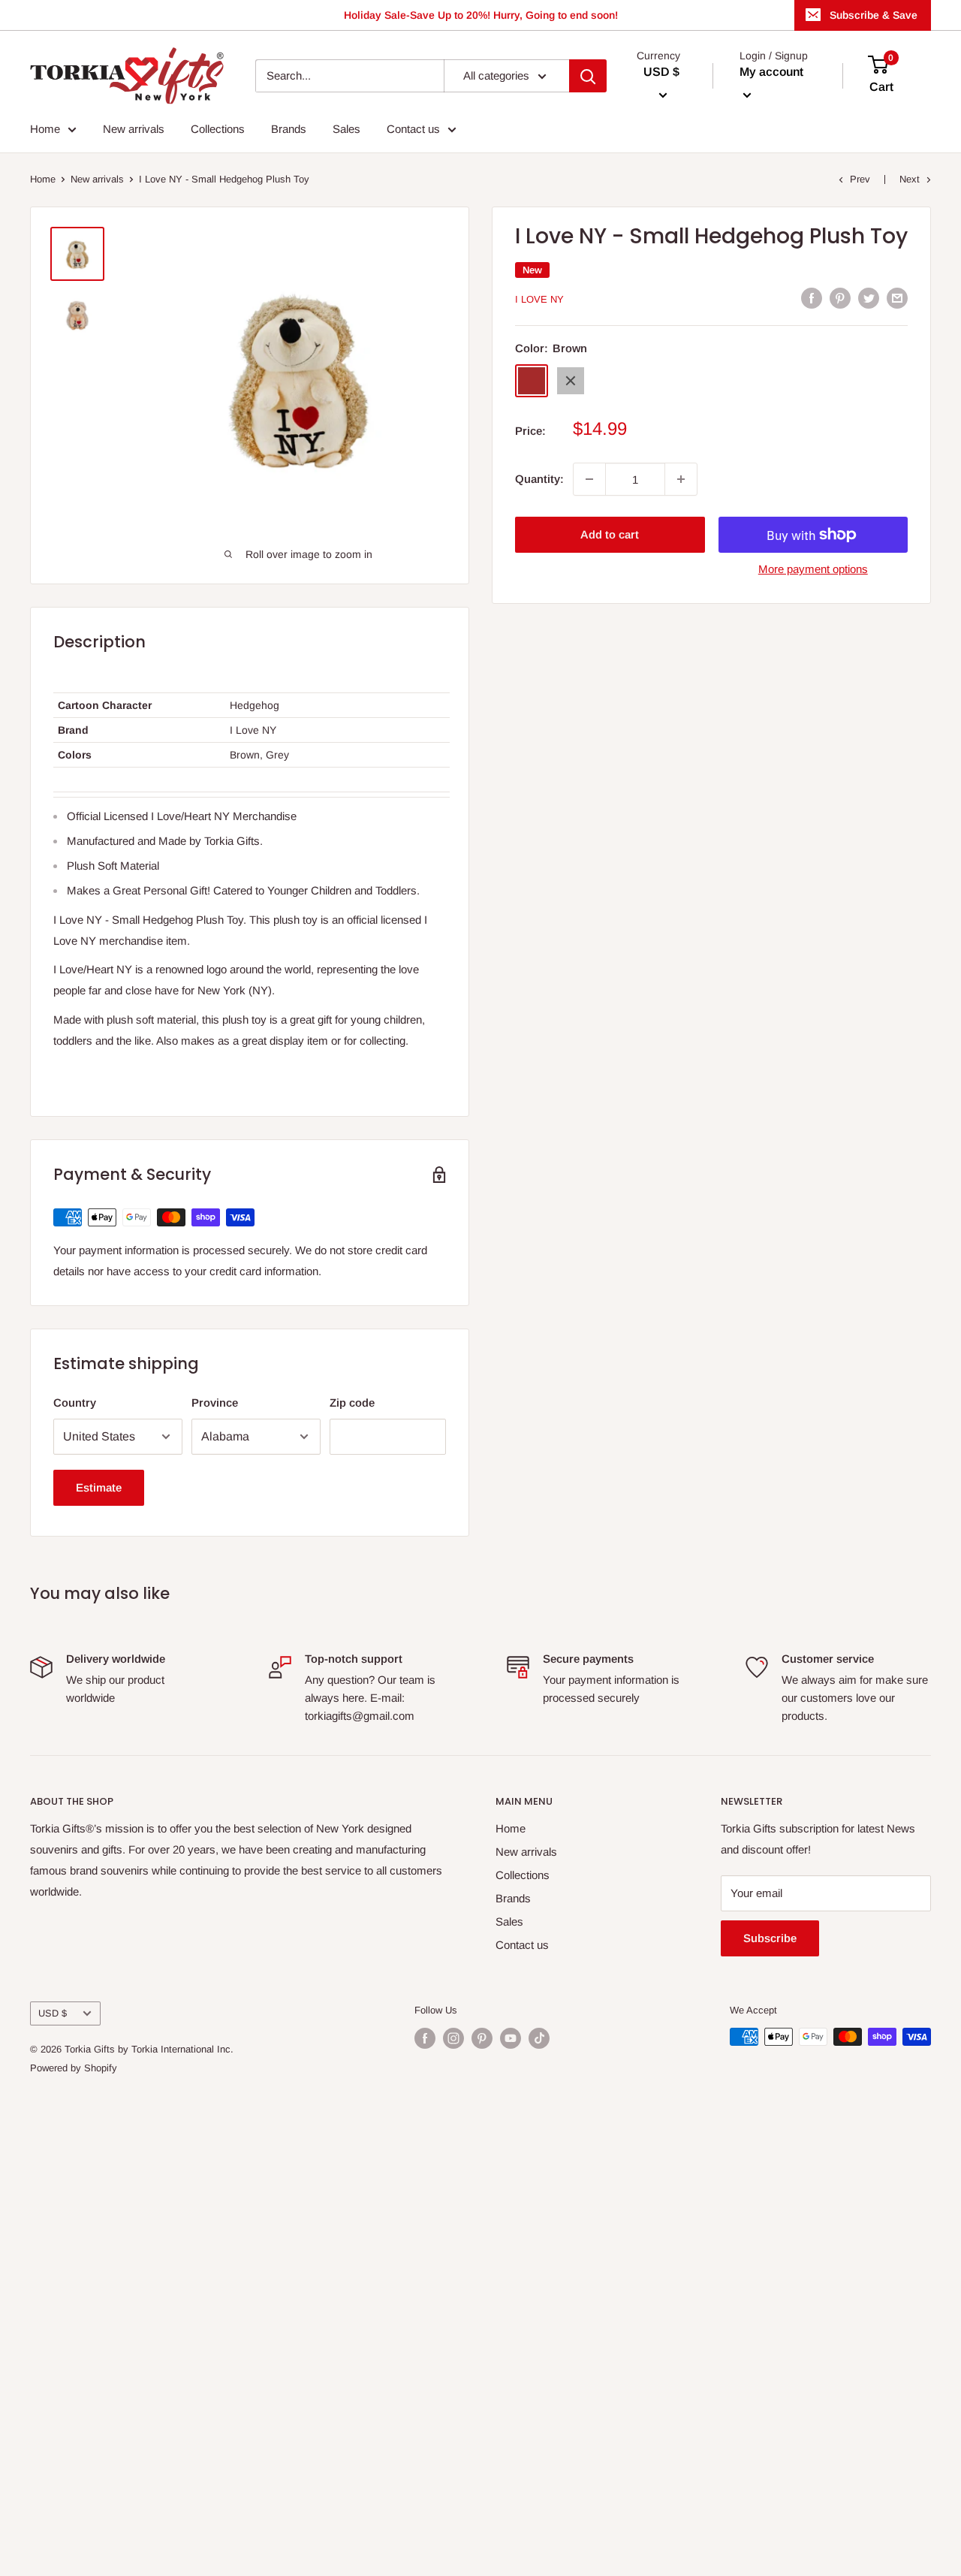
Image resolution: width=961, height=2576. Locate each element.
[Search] (588, 76)
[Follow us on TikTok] (539, 2038)
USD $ (53, 2013)
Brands (289, 129)
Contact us (413, 129)
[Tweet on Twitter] (869, 298)
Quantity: (539, 479)
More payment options (813, 569)
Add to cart (610, 534)
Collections (218, 129)
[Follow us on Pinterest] (482, 2038)
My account (771, 72)
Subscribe (770, 1938)
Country (75, 1403)
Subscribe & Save (874, 15)
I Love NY (539, 299)
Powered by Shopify (74, 2068)
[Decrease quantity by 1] (589, 479)
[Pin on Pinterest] (840, 298)
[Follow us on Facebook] (425, 2038)
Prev (860, 179)
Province (215, 1403)
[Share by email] (897, 298)
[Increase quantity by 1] (681, 479)
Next (910, 179)
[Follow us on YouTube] (511, 2038)
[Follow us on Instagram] (453, 2038)
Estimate (99, 1487)
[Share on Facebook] (812, 298)
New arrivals (134, 129)
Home (45, 129)
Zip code (352, 1403)
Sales (346, 129)
